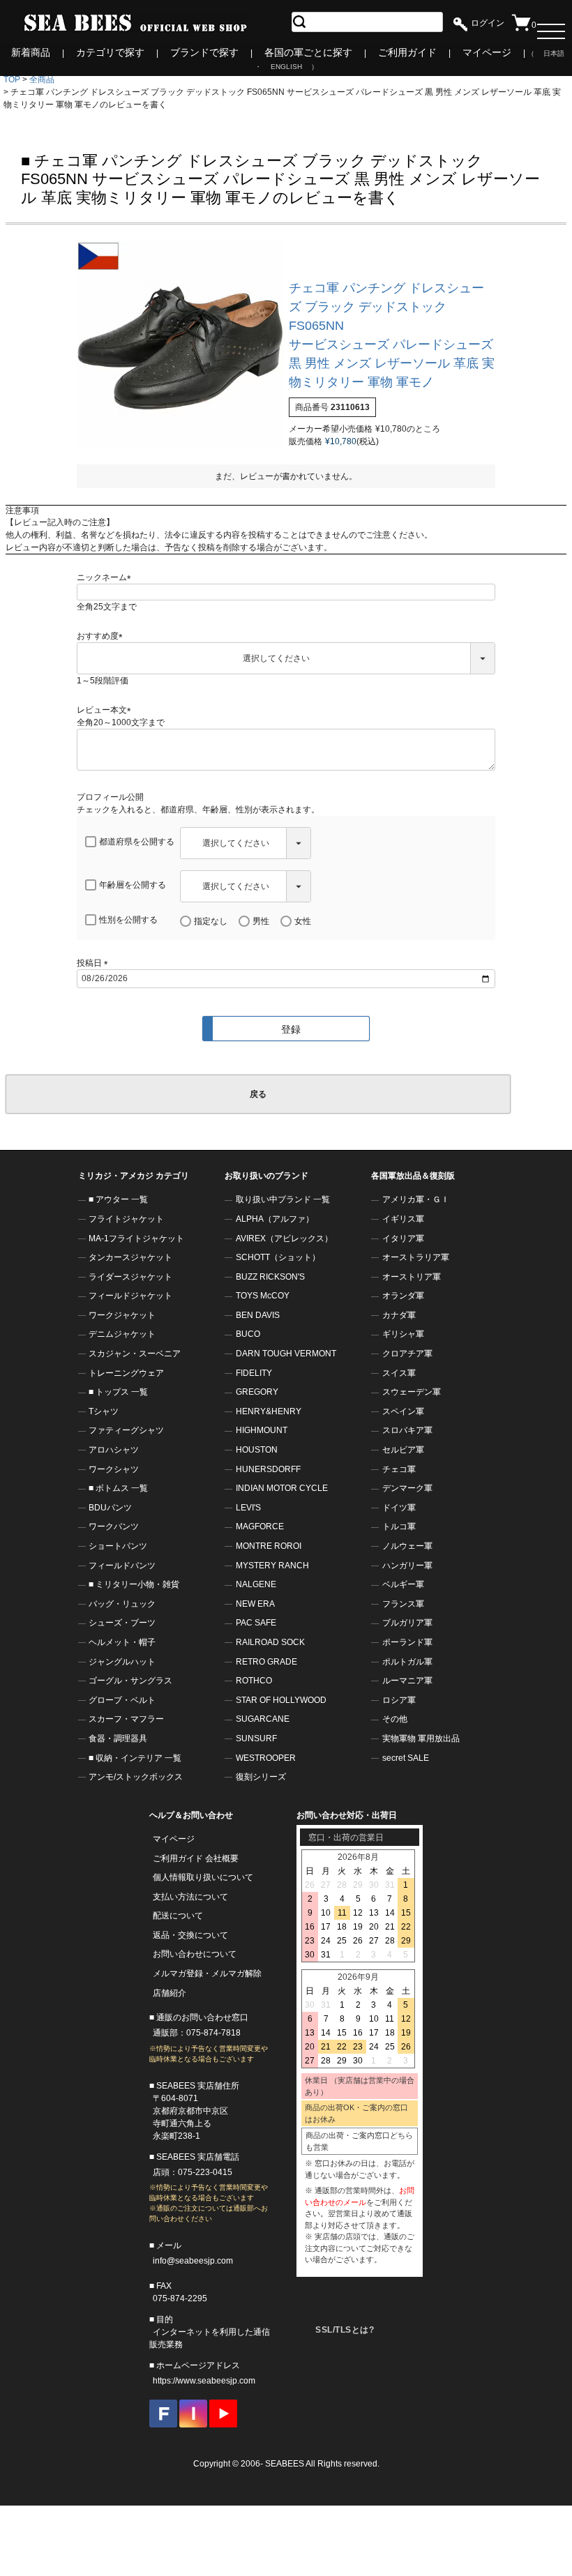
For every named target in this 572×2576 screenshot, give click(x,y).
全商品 (42, 79)
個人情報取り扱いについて (203, 1877)
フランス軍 (403, 1604)
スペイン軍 (403, 1411)
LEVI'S (248, 1508)
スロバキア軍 (407, 1430)
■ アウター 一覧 (118, 1199)
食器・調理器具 (118, 1738)
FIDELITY (254, 1373)
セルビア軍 (403, 1450)
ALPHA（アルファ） (275, 1219)
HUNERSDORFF (268, 1469)
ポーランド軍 (407, 1642)
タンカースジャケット (130, 1257)
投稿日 (95, 963)
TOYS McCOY (263, 1296)
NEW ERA (255, 1604)
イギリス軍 (403, 1219)
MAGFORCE (260, 1526)
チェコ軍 (399, 1469)
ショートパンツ (118, 1546)
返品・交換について (190, 1935)
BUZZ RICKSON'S (270, 1277)
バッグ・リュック (122, 1604)
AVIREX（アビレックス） (284, 1238)
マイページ (487, 52)
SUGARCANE (263, 1719)
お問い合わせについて (195, 1954)
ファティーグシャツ (126, 1430)
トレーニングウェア (126, 1373)
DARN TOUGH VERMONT (286, 1354)
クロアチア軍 (407, 1354)
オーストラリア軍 (416, 1257)
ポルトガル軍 (407, 1662)
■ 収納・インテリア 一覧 (135, 1758)
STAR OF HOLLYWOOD (281, 1700)
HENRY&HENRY (269, 1411)
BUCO (248, 1334)
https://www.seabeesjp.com (204, 2381)
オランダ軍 (403, 1296)
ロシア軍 (399, 1700)
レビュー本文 (106, 710)
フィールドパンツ (122, 1566)
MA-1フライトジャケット (136, 1238)
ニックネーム (106, 577)
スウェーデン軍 (412, 1392)
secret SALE (406, 1758)
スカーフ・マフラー (126, 1719)
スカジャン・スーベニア (135, 1354)
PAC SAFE (256, 1623)
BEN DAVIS (258, 1315)
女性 (303, 921)
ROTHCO (254, 1681)
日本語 (554, 53)
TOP (12, 79)
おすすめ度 (102, 636)
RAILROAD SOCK (270, 1642)
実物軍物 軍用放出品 (421, 1738)
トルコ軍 (399, 1526)
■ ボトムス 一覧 (118, 1488)
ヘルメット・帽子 (122, 1642)
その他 (395, 1719)
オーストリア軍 (412, 1277)
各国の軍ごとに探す (308, 52)
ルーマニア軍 (407, 1681)
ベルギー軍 (403, 1584)
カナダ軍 (399, 1315)
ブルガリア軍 (407, 1623)
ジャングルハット (122, 1662)
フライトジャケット (126, 1219)
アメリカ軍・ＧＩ (416, 1199)
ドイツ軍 (399, 1508)
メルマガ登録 (178, 1973)
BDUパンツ (110, 1508)
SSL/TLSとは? (345, 2330)
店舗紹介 (170, 1993)
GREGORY (257, 1392)
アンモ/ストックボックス (136, 1777)
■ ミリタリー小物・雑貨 (134, 1584)
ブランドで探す (204, 52)
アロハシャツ (114, 1450)
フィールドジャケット (130, 1296)
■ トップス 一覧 (118, 1392)
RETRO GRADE (266, 1662)
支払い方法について (190, 1897)
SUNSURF (256, 1738)
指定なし (211, 921)
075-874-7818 (213, 2033)
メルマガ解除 (236, 1973)
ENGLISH (286, 67)
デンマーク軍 (407, 1488)
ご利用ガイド (407, 52)
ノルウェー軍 (407, 1546)
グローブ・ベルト (122, 1700)
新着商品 (31, 52)
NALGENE (256, 1584)
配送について (178, 1916)
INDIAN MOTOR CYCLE (282, 1488)
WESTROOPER (266, 1758)
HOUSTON (257, 1450)
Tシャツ (104, 1411)
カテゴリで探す (110, 52)
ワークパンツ (114, 1526)
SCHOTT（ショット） (278, 1257)
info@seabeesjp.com (193, 2261)
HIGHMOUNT (262, 1430)
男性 (261, 921)
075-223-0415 (205, 2172)
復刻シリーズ (261, 1777)
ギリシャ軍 (403, 1334)
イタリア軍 (403, 1238)
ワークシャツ (114, 1469)
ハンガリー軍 (407, 1566)
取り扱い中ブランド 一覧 (283, 1199)
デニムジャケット (122, 1334)
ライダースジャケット (130, 1277)
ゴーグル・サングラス (130, 1681)
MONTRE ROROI (269, 1546)
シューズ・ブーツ (122, 1623)
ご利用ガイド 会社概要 (196, 1858)
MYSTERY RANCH (272, 1566)
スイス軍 (399, 1373)
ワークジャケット (122, 1315)
